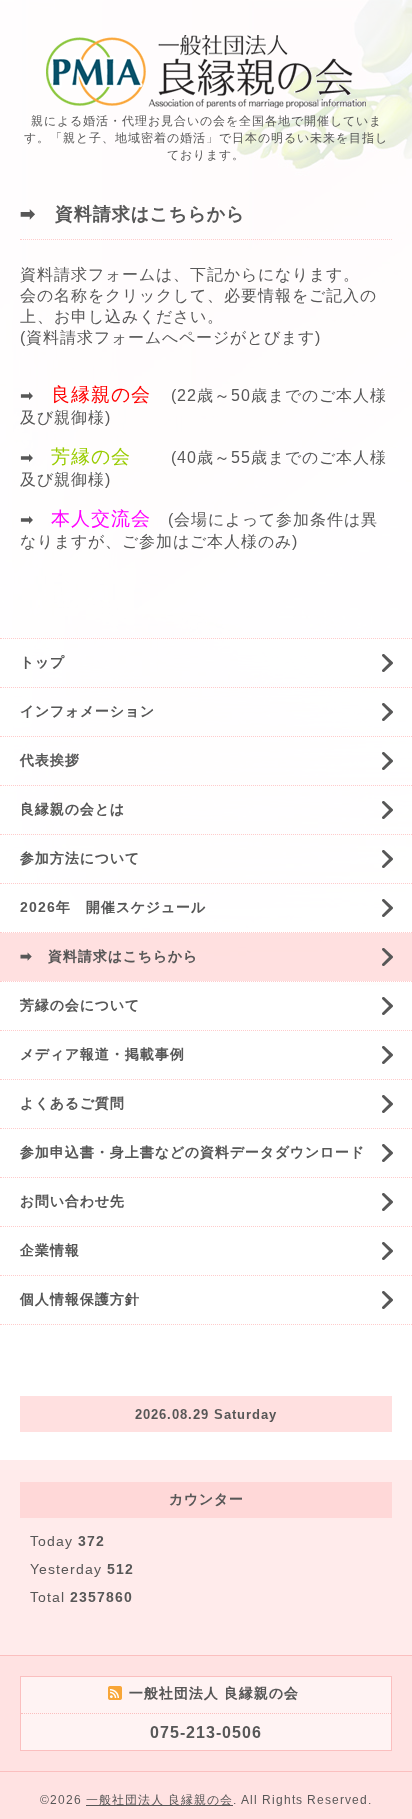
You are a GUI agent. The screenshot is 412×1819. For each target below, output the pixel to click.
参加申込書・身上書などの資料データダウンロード (192, 1152)
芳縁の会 (91, 456)
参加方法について (80, 858)
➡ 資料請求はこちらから (109, 956)
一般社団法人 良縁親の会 (159, 1800)
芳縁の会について (80, 1005)
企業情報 (50, 1250)
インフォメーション (87, 711)
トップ (42, 662)
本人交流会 (101, 518)
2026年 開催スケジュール (113, 907)
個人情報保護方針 (80, 1299)
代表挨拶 (50, 760)
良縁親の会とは (72, 809)
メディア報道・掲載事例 (102, 1054)
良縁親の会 (101, 394)
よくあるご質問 (72, 1103)
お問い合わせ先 (72, 1201)
